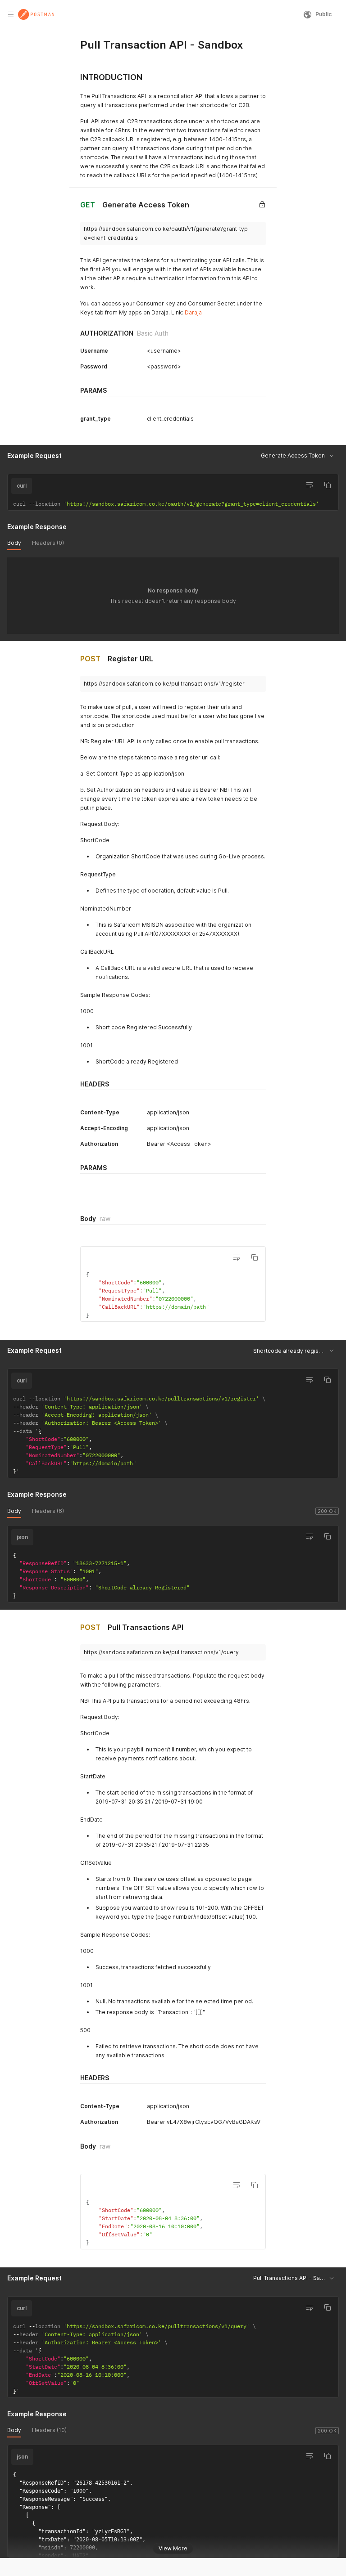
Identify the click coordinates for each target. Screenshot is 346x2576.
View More (173, 2548)
